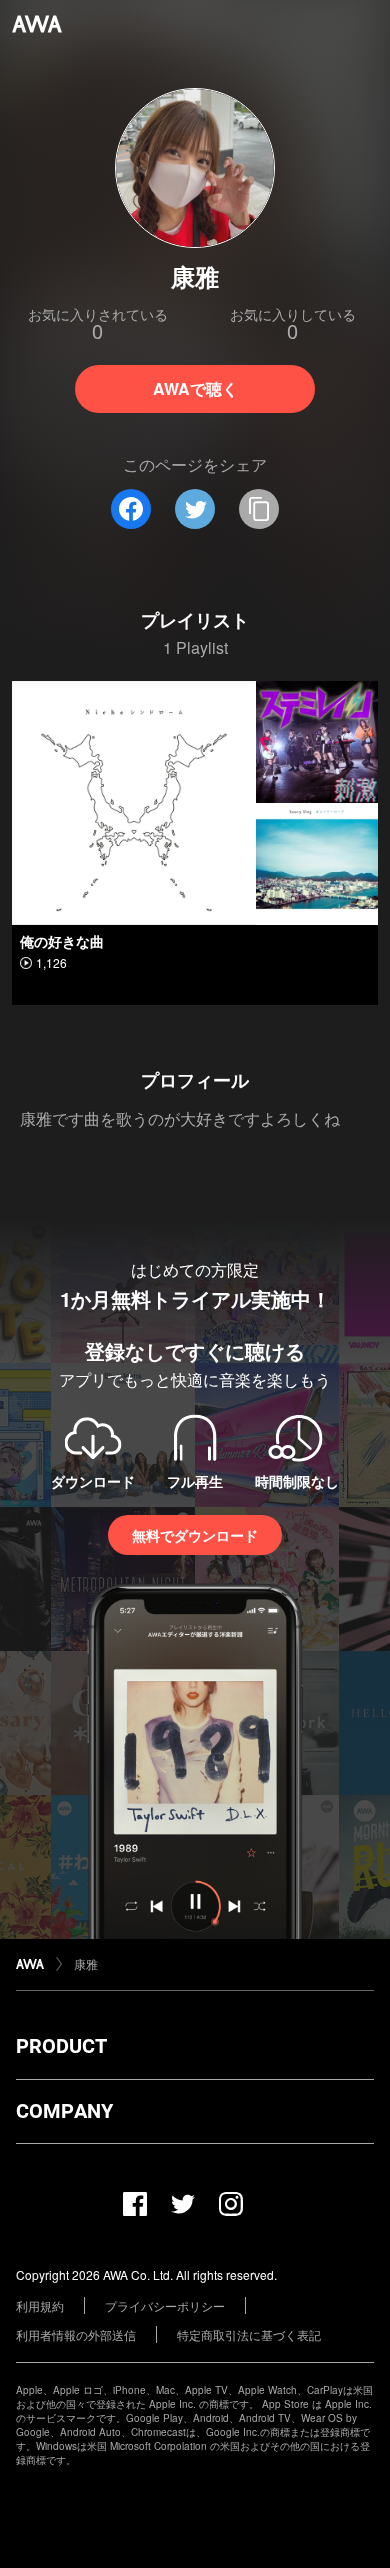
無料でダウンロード (195, 1535)
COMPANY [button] (64, 2111)
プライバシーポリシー (165, 2305)
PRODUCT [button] (61, 2046)
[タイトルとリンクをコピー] (259, 509)
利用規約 (40, 2305)
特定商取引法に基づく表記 (249, 2334)
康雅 (86, 1963)
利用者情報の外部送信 (76, 2334)
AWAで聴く (195, 388)
